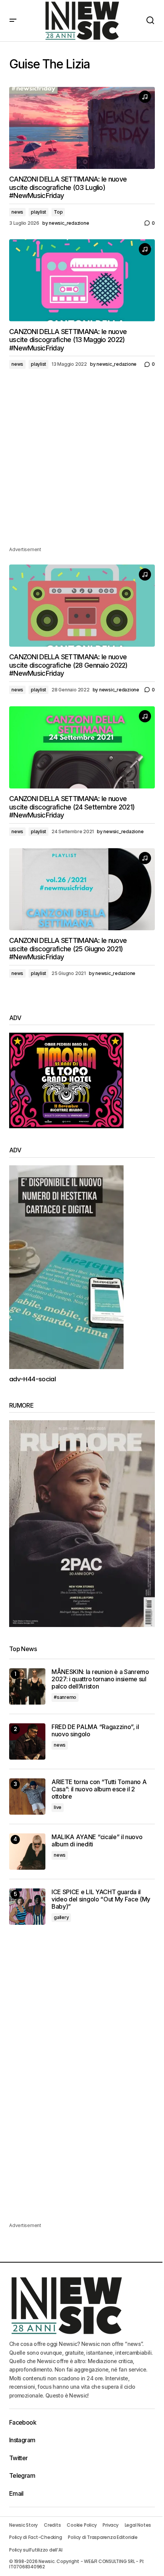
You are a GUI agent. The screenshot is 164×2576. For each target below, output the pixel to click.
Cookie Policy (82, 2525)
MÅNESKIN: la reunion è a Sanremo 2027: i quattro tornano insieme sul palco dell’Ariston (100, 1679)
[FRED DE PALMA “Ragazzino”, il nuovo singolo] (27, 1741)
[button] (13, 21)
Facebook (23, 2422)
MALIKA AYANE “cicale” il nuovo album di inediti (97, 1841)
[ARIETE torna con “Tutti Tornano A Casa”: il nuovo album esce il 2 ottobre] (27, 1797)
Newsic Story (23, 2525)
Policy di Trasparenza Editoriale (103, 2537)
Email (16, 2493)
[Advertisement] (82, 463)
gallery (61, 1917)
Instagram (22, 2440)
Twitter (18, 2458)
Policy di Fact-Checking (35, 2537)
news (17, 212)
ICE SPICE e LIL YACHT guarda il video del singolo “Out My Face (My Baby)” (101, 1899)
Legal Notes (138, 2525)
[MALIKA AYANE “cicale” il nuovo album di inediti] (27, 1852)
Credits (52, 2525)
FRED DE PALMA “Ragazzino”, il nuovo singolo (95, 1731)
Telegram (22, 2475)
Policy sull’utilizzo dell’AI (36, 2550)
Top (58, 212)
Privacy (110, 2525)
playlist (39, 212)
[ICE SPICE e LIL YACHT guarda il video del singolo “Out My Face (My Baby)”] (27, 1907)
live (58, 1807)
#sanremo (65, 1697)
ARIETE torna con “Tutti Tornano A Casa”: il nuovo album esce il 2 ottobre (99, 1789)
